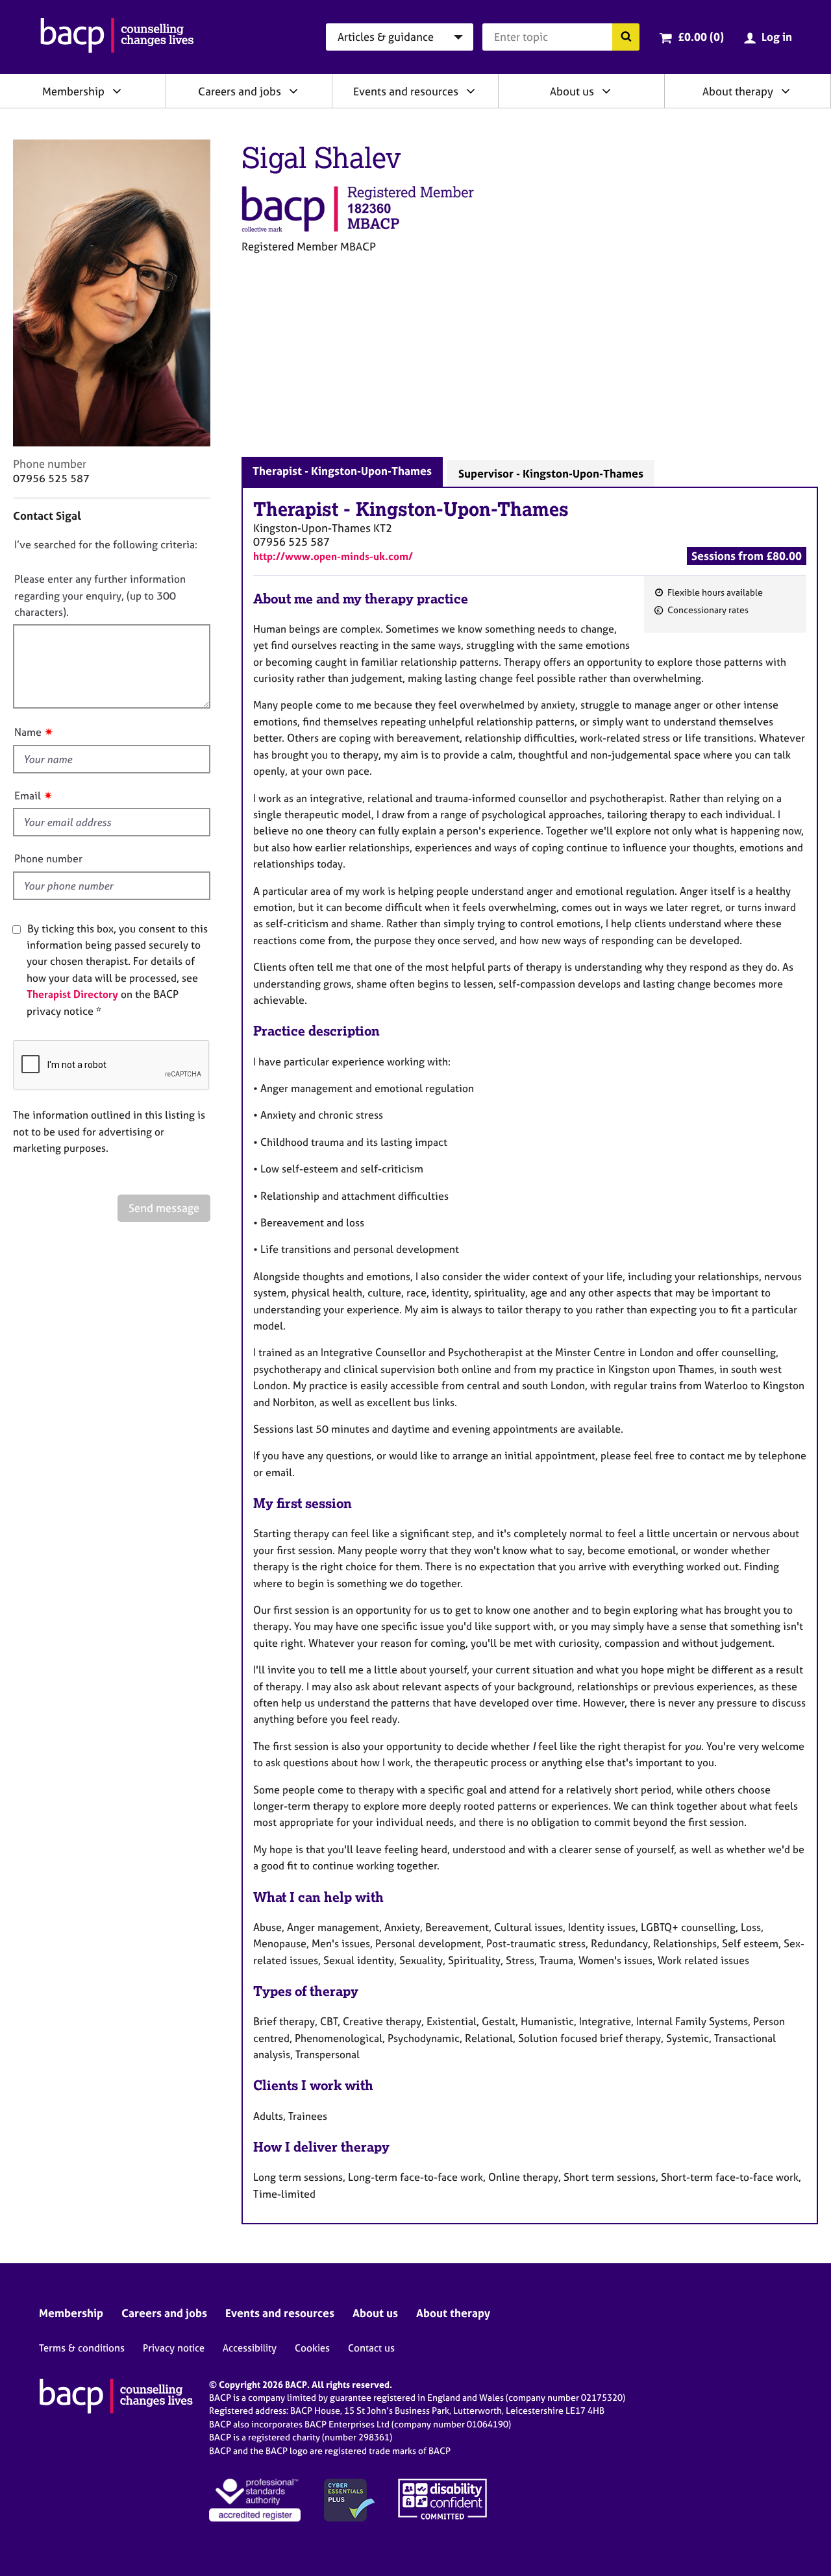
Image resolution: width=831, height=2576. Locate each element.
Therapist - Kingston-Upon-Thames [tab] (342, 471)
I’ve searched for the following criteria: (106, 544)
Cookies (312, 2348)
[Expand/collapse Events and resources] (471, 91)
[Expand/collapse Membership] (117, 91)
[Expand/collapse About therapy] (786, 91)
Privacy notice (174, 2348)
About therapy (738, 91)
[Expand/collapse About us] (606, 91)
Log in (777, 37)
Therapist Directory (72, 994)
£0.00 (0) (701, 37)
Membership (73, 91)
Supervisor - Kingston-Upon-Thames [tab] (551, 473)
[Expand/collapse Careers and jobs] (293, 91)
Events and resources (406, 91)
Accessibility (250, 2348)
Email (28, 796)
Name (28, 732)
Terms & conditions (82, 2348)
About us (572, 91)
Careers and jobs (240, 91)
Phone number (48, 858)
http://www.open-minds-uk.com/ (333, 556)
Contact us (371, 2348)
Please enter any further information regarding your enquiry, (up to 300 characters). (100, 595)
